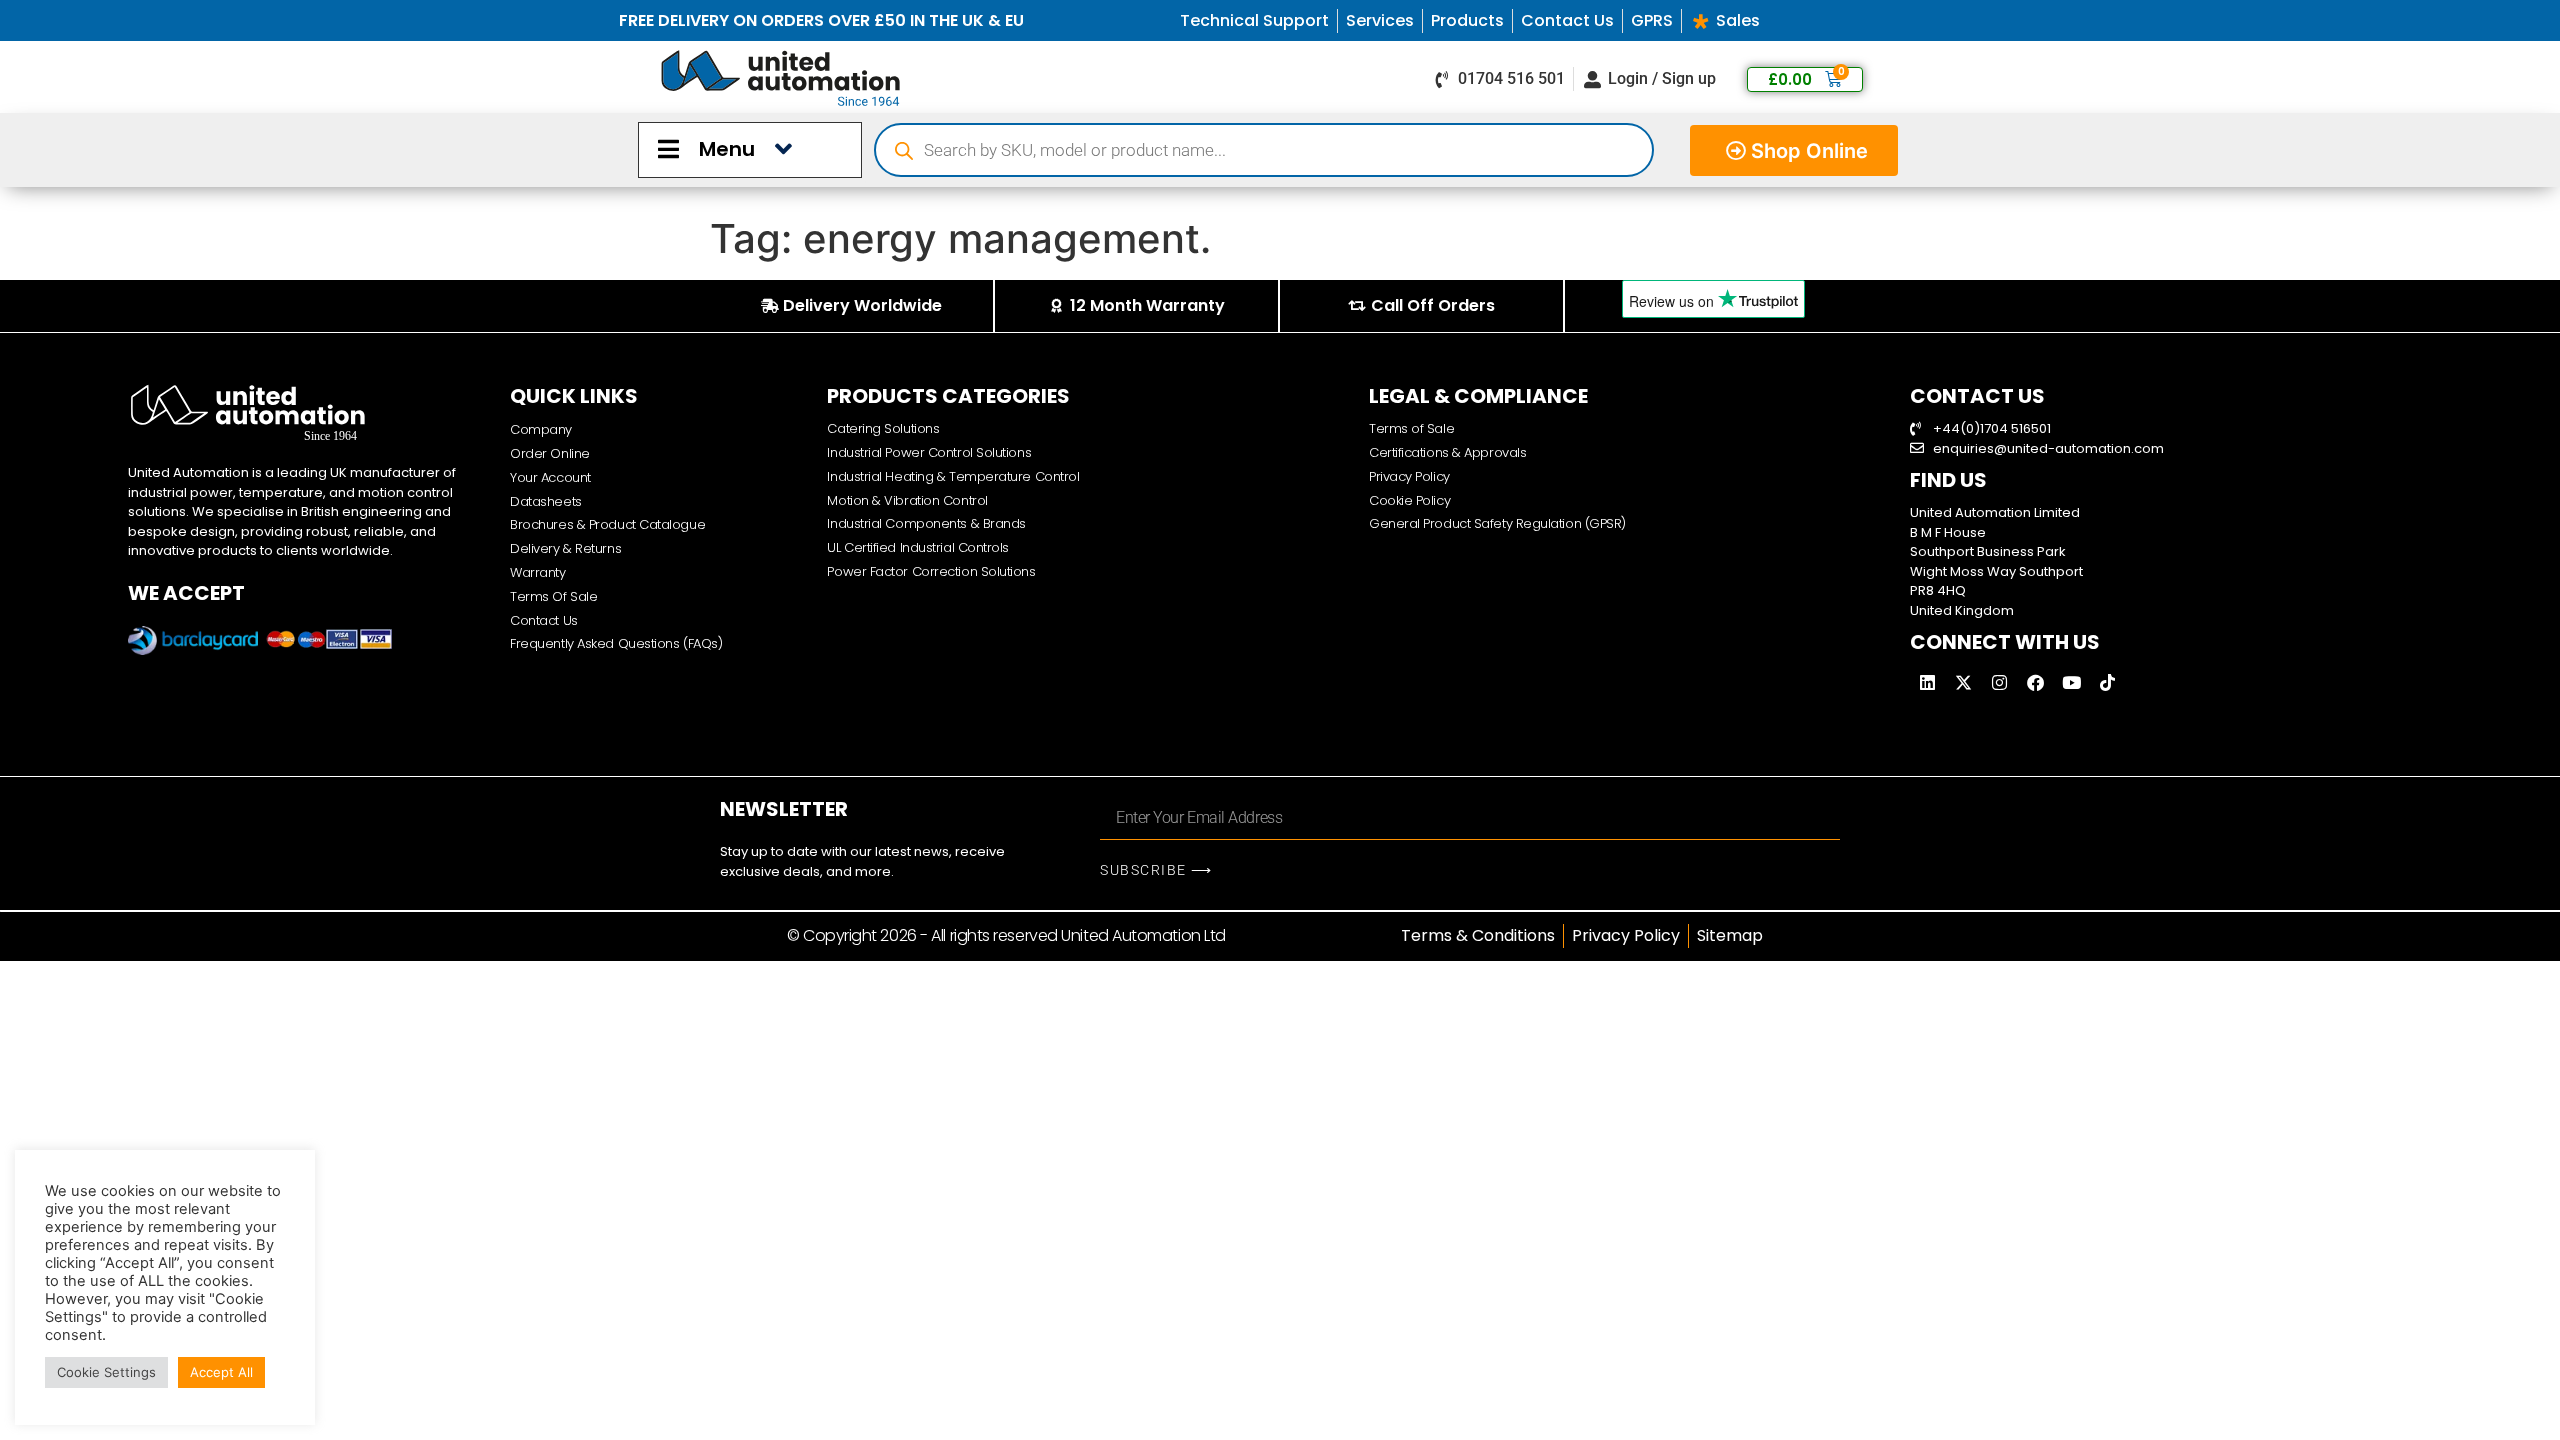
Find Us (1948, 480)
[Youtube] (2071, 682)
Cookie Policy (1409, 500)
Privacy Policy (1409, 476)
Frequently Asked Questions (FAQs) (616, 643)
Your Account (550, 477)
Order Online (550, 453)
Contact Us (544, 620)
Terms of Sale (1411, 428)
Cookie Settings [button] (106, 1372)
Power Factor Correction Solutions (931, 571)
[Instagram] (1999, 682)
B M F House (1948, 532)
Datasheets (546, 501)
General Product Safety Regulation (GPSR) (1497, 523)
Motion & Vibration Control (907, 500)
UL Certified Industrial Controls (918, 547)
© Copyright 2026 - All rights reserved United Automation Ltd (1006, 935)
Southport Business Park (1988, 551)
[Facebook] (2035, 682)
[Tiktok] (2107, 682)
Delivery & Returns (565, 548)
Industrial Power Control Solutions (929, 452)
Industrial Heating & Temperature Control (953, 476)
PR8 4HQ (1938, 590)
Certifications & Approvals (1447, 452)
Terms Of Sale (553, 596)
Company (541, 429)
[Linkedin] (1927, 682)
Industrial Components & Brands (926, 523)
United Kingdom (1962, 610)
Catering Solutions (883, 428)
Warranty (537, 572)
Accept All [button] (221, 1372)
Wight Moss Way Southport (1996, 571)
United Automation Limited (1995, 512)
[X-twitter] (1963, 682)
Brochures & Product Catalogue (607, 524)
